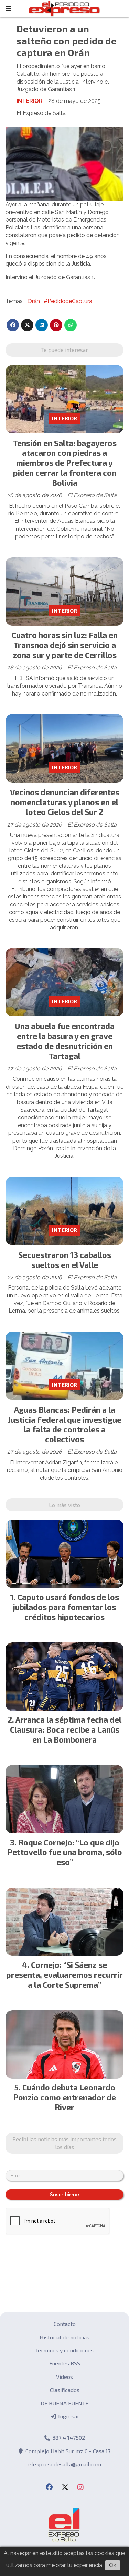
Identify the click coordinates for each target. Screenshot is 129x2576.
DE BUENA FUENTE (64, 2403)
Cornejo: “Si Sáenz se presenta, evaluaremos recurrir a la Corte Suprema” (64, 1975)
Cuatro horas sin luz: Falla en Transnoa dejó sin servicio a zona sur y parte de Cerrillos (65, 645)
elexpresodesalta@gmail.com (65, 2464)
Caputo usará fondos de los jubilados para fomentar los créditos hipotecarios (66, 1607)
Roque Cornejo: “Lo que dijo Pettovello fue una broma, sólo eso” (65, 1852)
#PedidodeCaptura (68, 301)
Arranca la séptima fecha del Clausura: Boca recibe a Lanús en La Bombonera (66, 1729)
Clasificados (65, 2390)
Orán (34, 301)
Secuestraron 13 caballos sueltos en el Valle (65, 1260)
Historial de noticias (64, 2337)
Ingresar (68, 2416)
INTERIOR (30, 101)
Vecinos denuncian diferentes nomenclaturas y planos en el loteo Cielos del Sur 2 (65, 802)
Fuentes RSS (65, 2363)
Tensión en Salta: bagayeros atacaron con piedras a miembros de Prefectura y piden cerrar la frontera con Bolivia (65, 463)
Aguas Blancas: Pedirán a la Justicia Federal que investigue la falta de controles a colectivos (64, 1424)
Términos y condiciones (64, 2350)
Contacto (65, 2324)
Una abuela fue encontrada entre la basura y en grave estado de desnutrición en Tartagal (65, 1041)
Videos (64, 2377)
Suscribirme (65, 2195)
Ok (113, 2565)
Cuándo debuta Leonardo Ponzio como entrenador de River (64, 2097)
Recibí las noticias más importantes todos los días (64, 2143)
